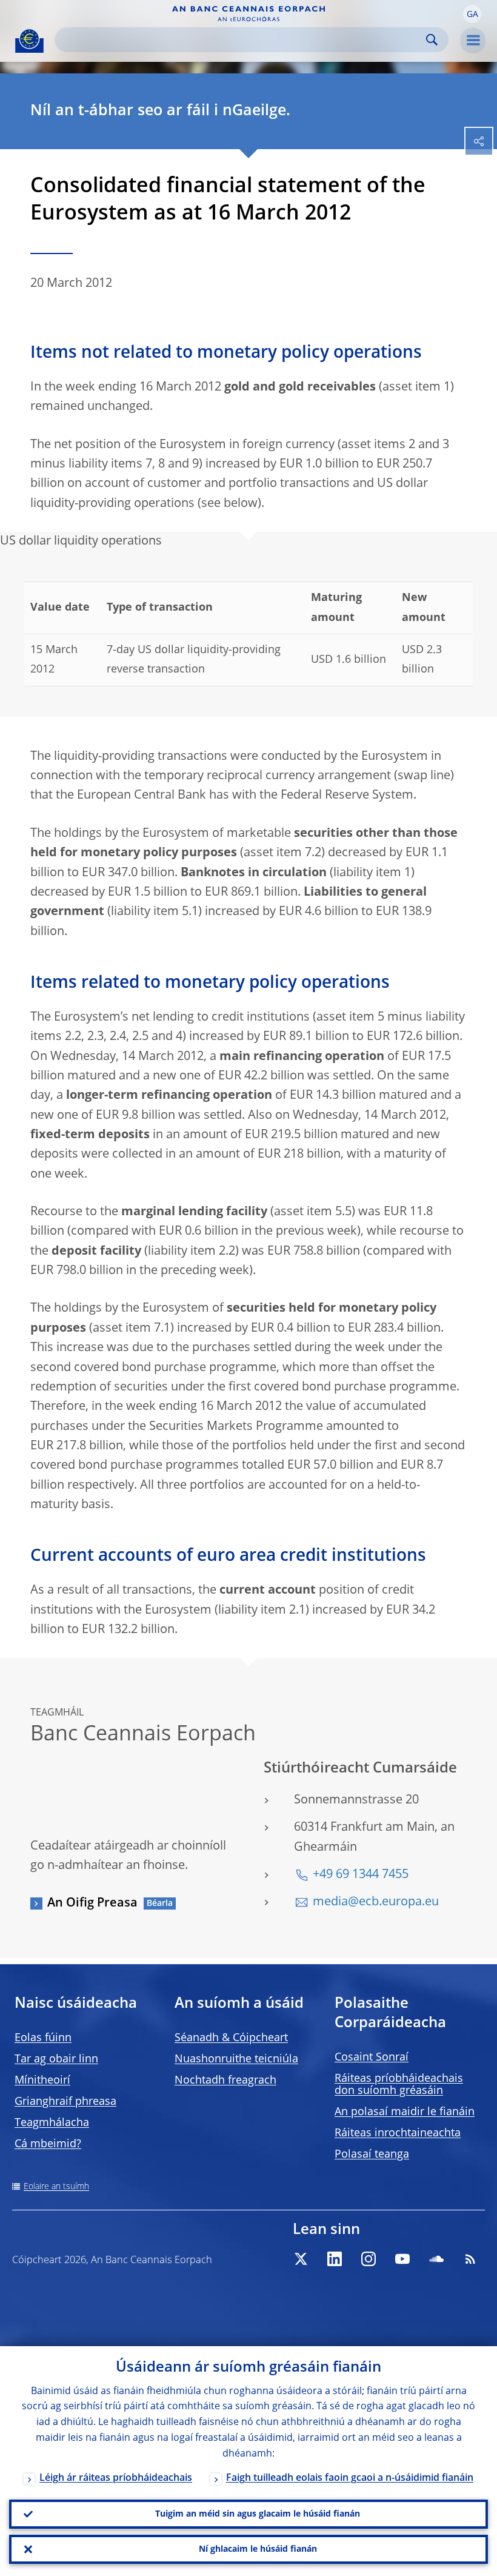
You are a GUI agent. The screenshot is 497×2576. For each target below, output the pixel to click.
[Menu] (473, 41)
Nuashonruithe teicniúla (236, 2059)
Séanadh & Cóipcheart (231, 2038)
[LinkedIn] (335, 2259)
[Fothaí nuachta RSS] (470, 2259)
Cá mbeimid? (48, 2144)
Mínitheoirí (42, 2081)
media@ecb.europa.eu (376, 1902)
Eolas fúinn (43, 2038)
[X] (301, 2259)
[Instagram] (369, 2259)
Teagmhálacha (52, 2123)
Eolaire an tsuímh (56, 2187)
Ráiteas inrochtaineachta (398, 2133)
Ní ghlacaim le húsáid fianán (258, 2549)
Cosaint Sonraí (372, 2058)
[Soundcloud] (436, 2259)
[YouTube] (402, 2259)
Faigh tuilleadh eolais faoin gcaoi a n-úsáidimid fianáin (350, 2478)
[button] (472, 14)
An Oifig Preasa (92, 1903)
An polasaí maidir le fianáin (405, 2112)
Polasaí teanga (372, 2155)
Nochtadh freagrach (225, 2081)
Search (432, 40)
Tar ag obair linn (56, 2059)
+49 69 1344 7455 (361, 1875)
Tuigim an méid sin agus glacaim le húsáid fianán (258, 2514)
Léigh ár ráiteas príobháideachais (116, 2478)
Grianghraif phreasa (65, 2102)
